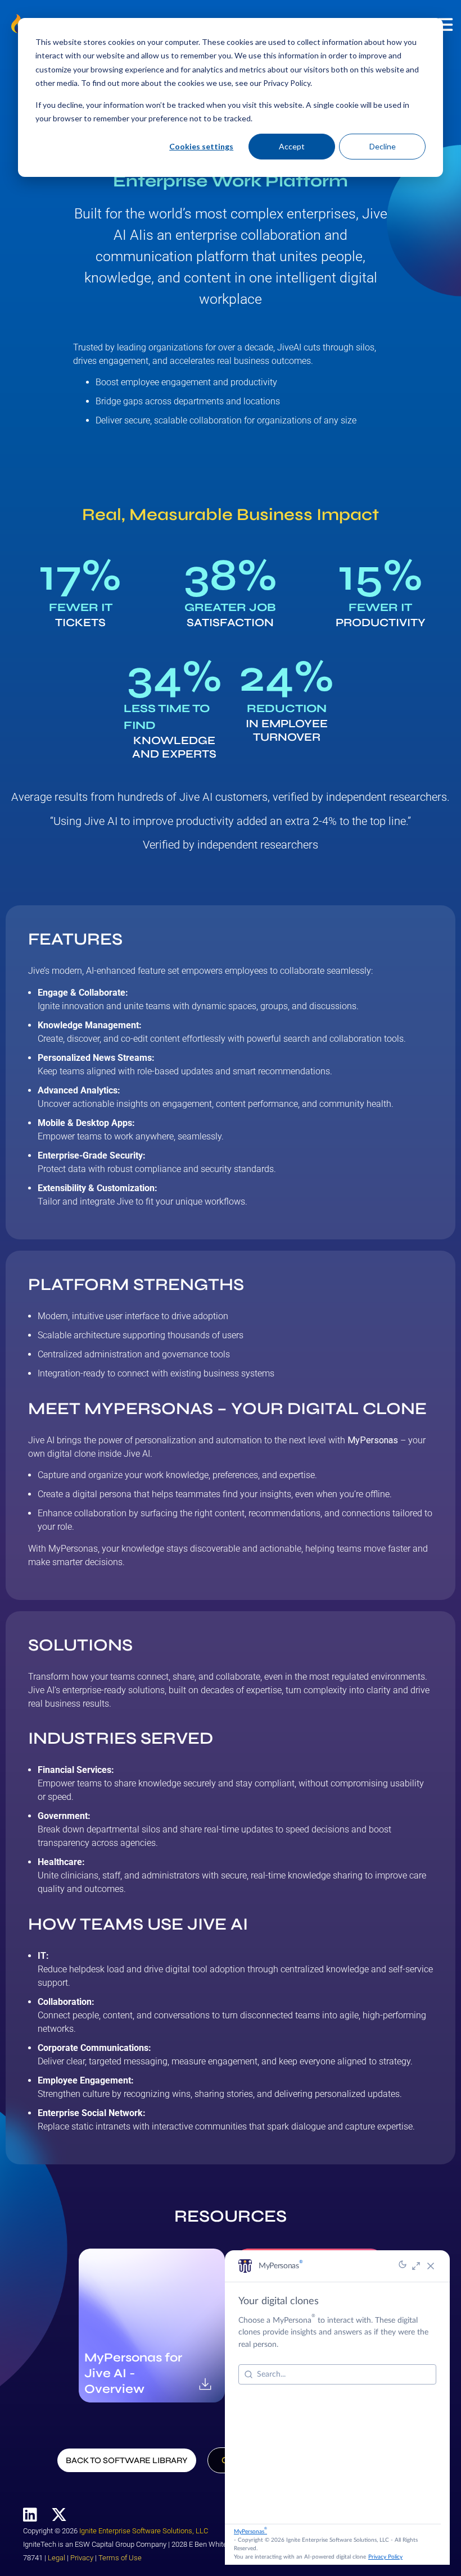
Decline (383, 146)
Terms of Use (120, 2558)
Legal (57, 2558)
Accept (292, 146)
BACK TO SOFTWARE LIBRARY (127, 2460)
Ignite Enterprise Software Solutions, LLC (144, 2531)
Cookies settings (201, 146)
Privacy (82, 2558)
